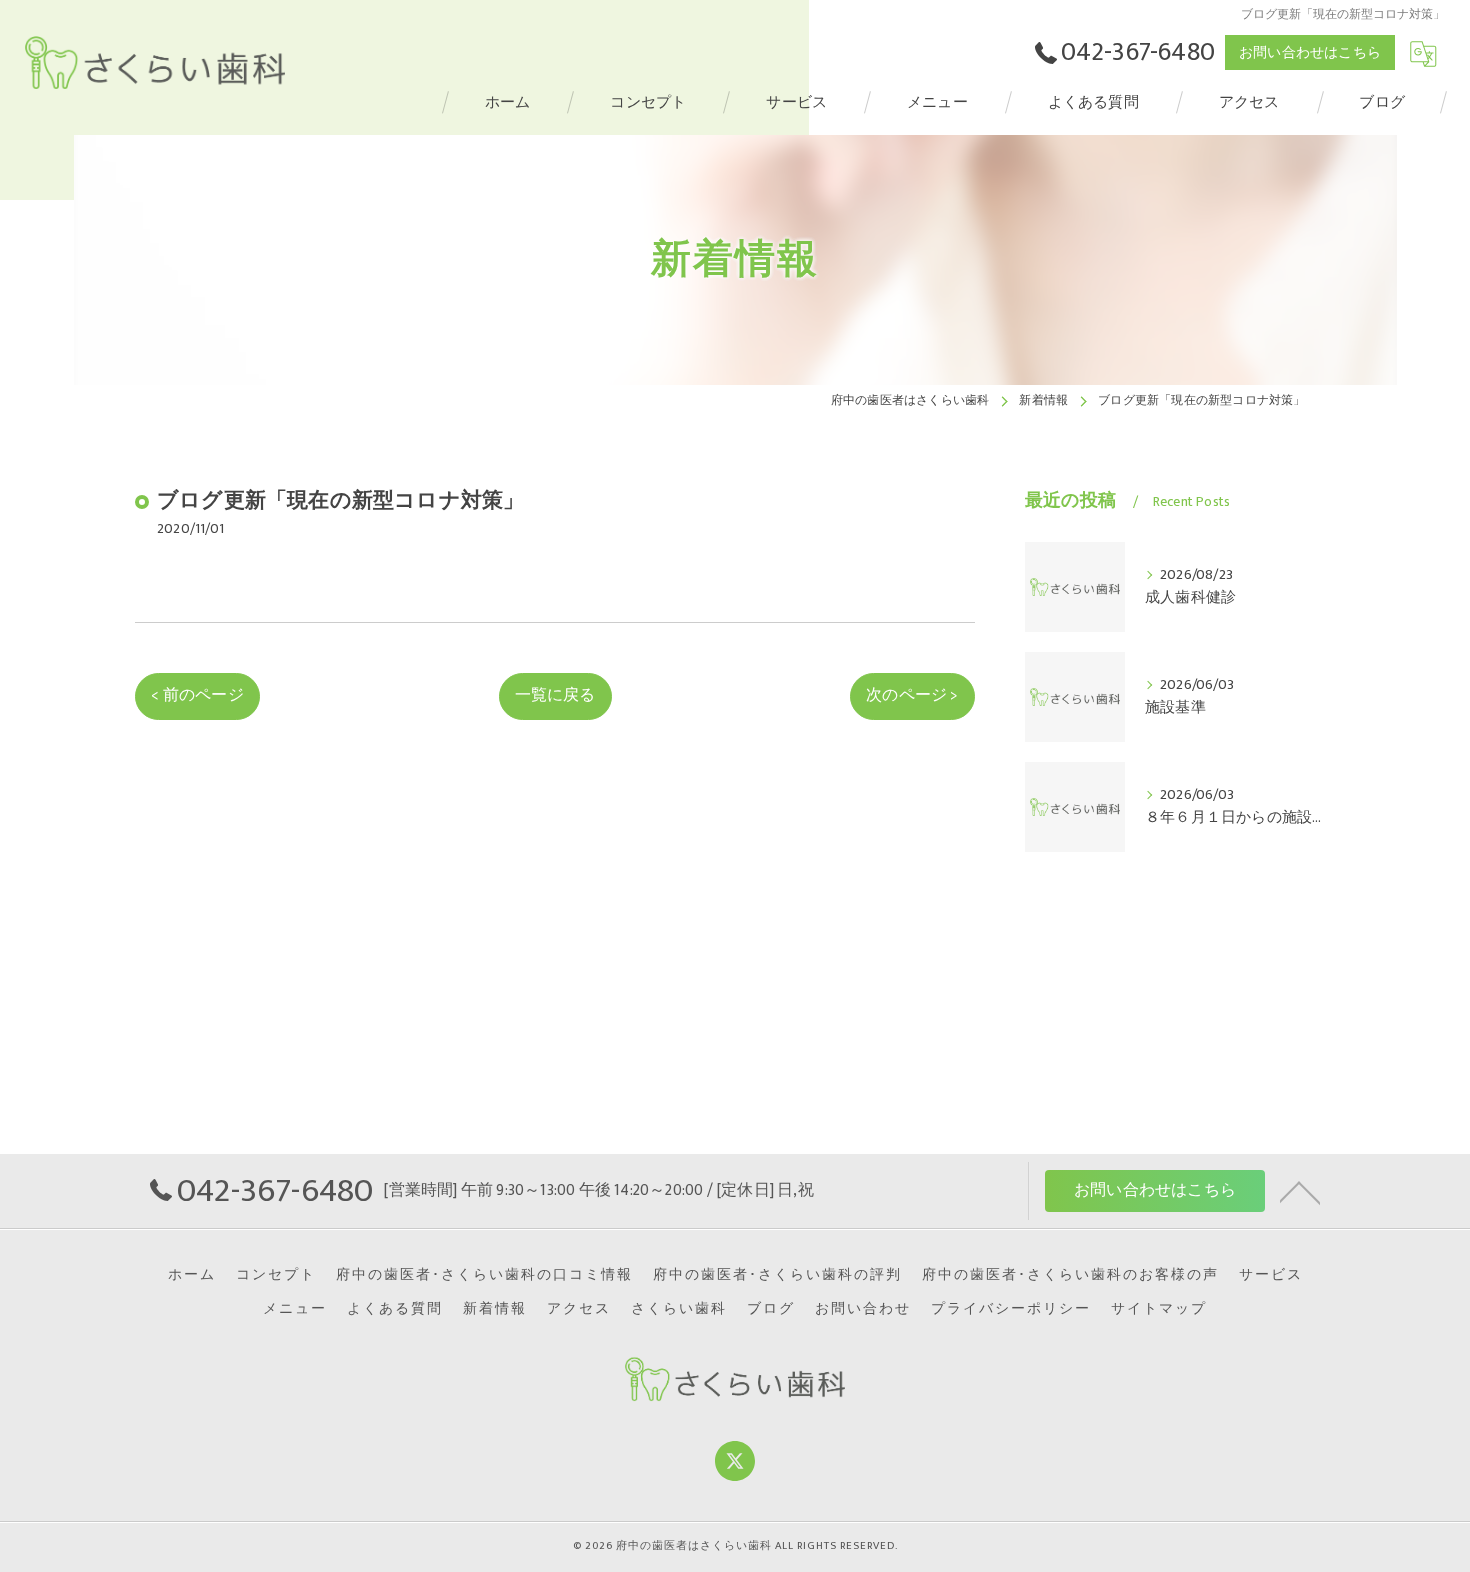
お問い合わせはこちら (1310, 52)
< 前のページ (197, 695)
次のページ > (912, 695)
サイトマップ (1159, 1309)
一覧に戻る (555, 695)
